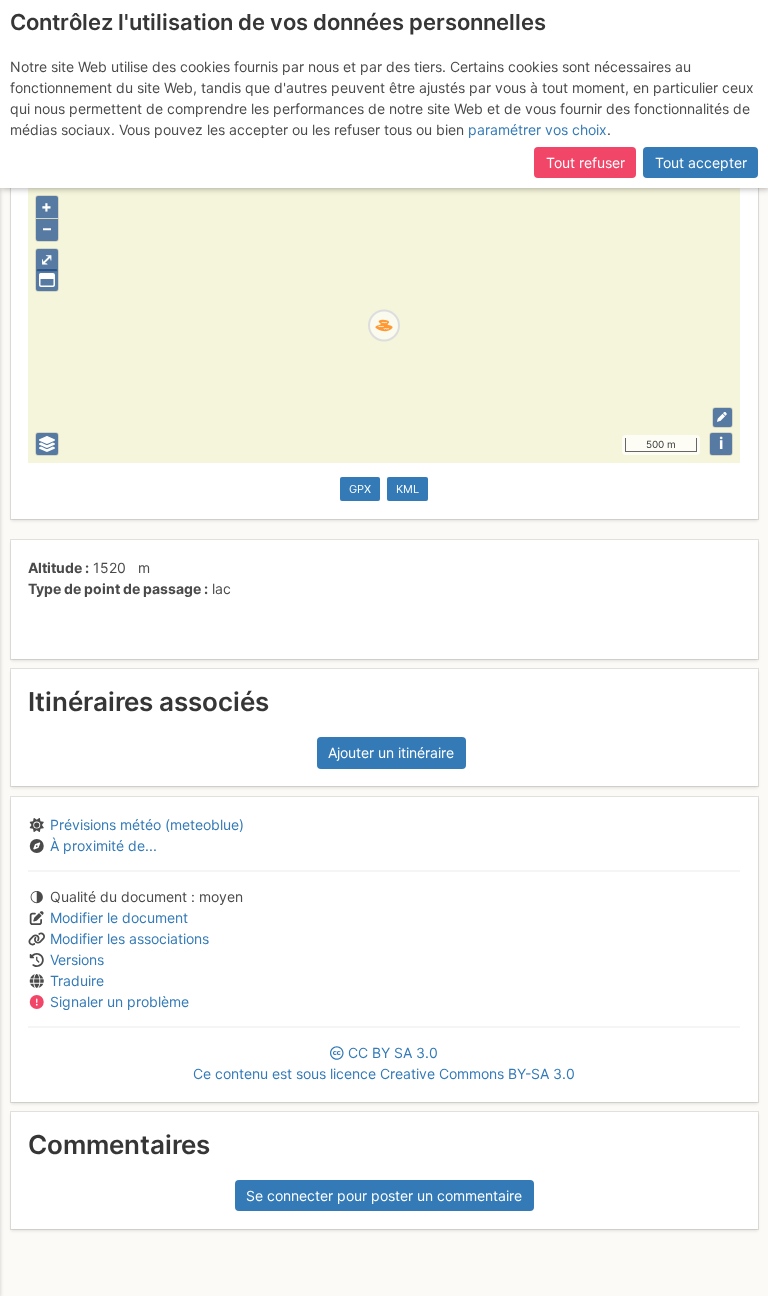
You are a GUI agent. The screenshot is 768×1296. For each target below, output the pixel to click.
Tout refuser (585, 162)
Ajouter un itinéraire (391, 752)
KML (407, 489)
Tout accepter (701, 162)
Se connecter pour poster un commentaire (384, 1195)
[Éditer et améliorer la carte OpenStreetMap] (722, 417)
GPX (360, 489)
